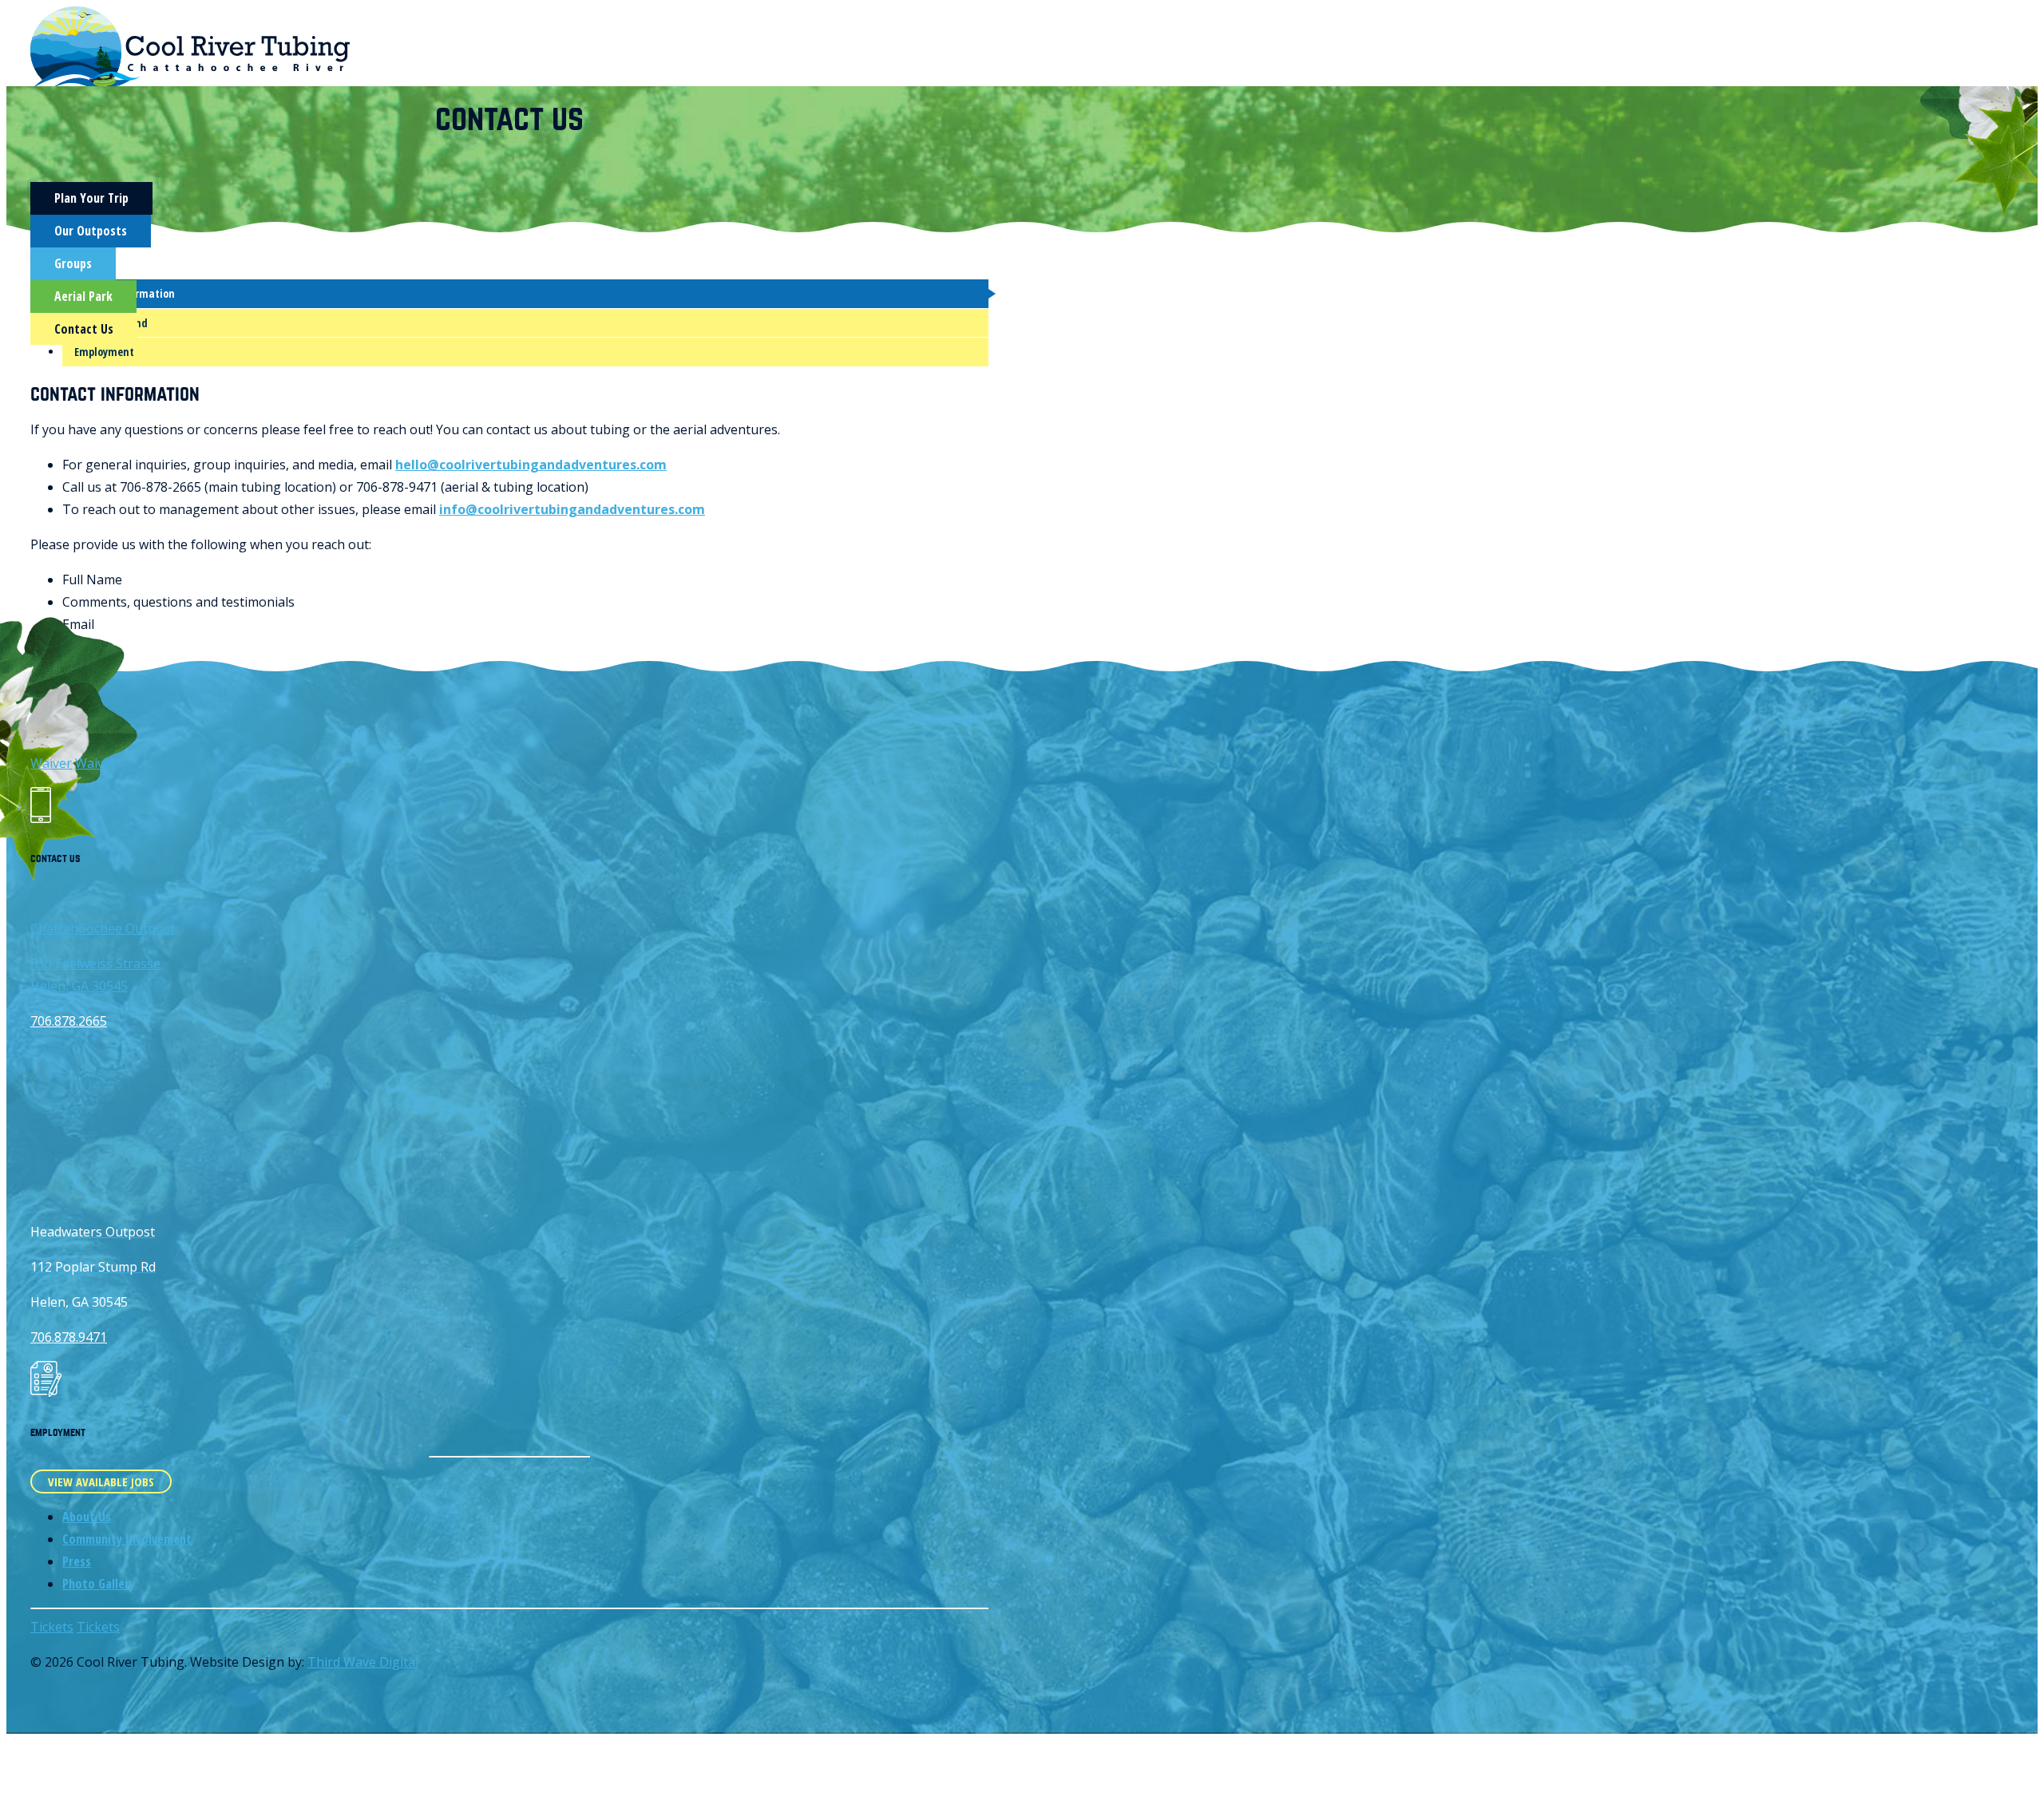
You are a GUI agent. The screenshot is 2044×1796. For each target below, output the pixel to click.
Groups (73, 263)
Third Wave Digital (363, 1662)
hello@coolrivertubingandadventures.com (531, 465)
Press (77, 1561)
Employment (104, 352)
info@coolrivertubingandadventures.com (572, 509)
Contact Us (84, 329)
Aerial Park (83, 296)
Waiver (51, 763)
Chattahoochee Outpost (103, 928)
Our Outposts (91, 231)
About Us (87, 1517)
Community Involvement (127, 1539)
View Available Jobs (101, 1482)
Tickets (52, 1627)
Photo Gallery (99, 1584)
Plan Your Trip (91, 198)
